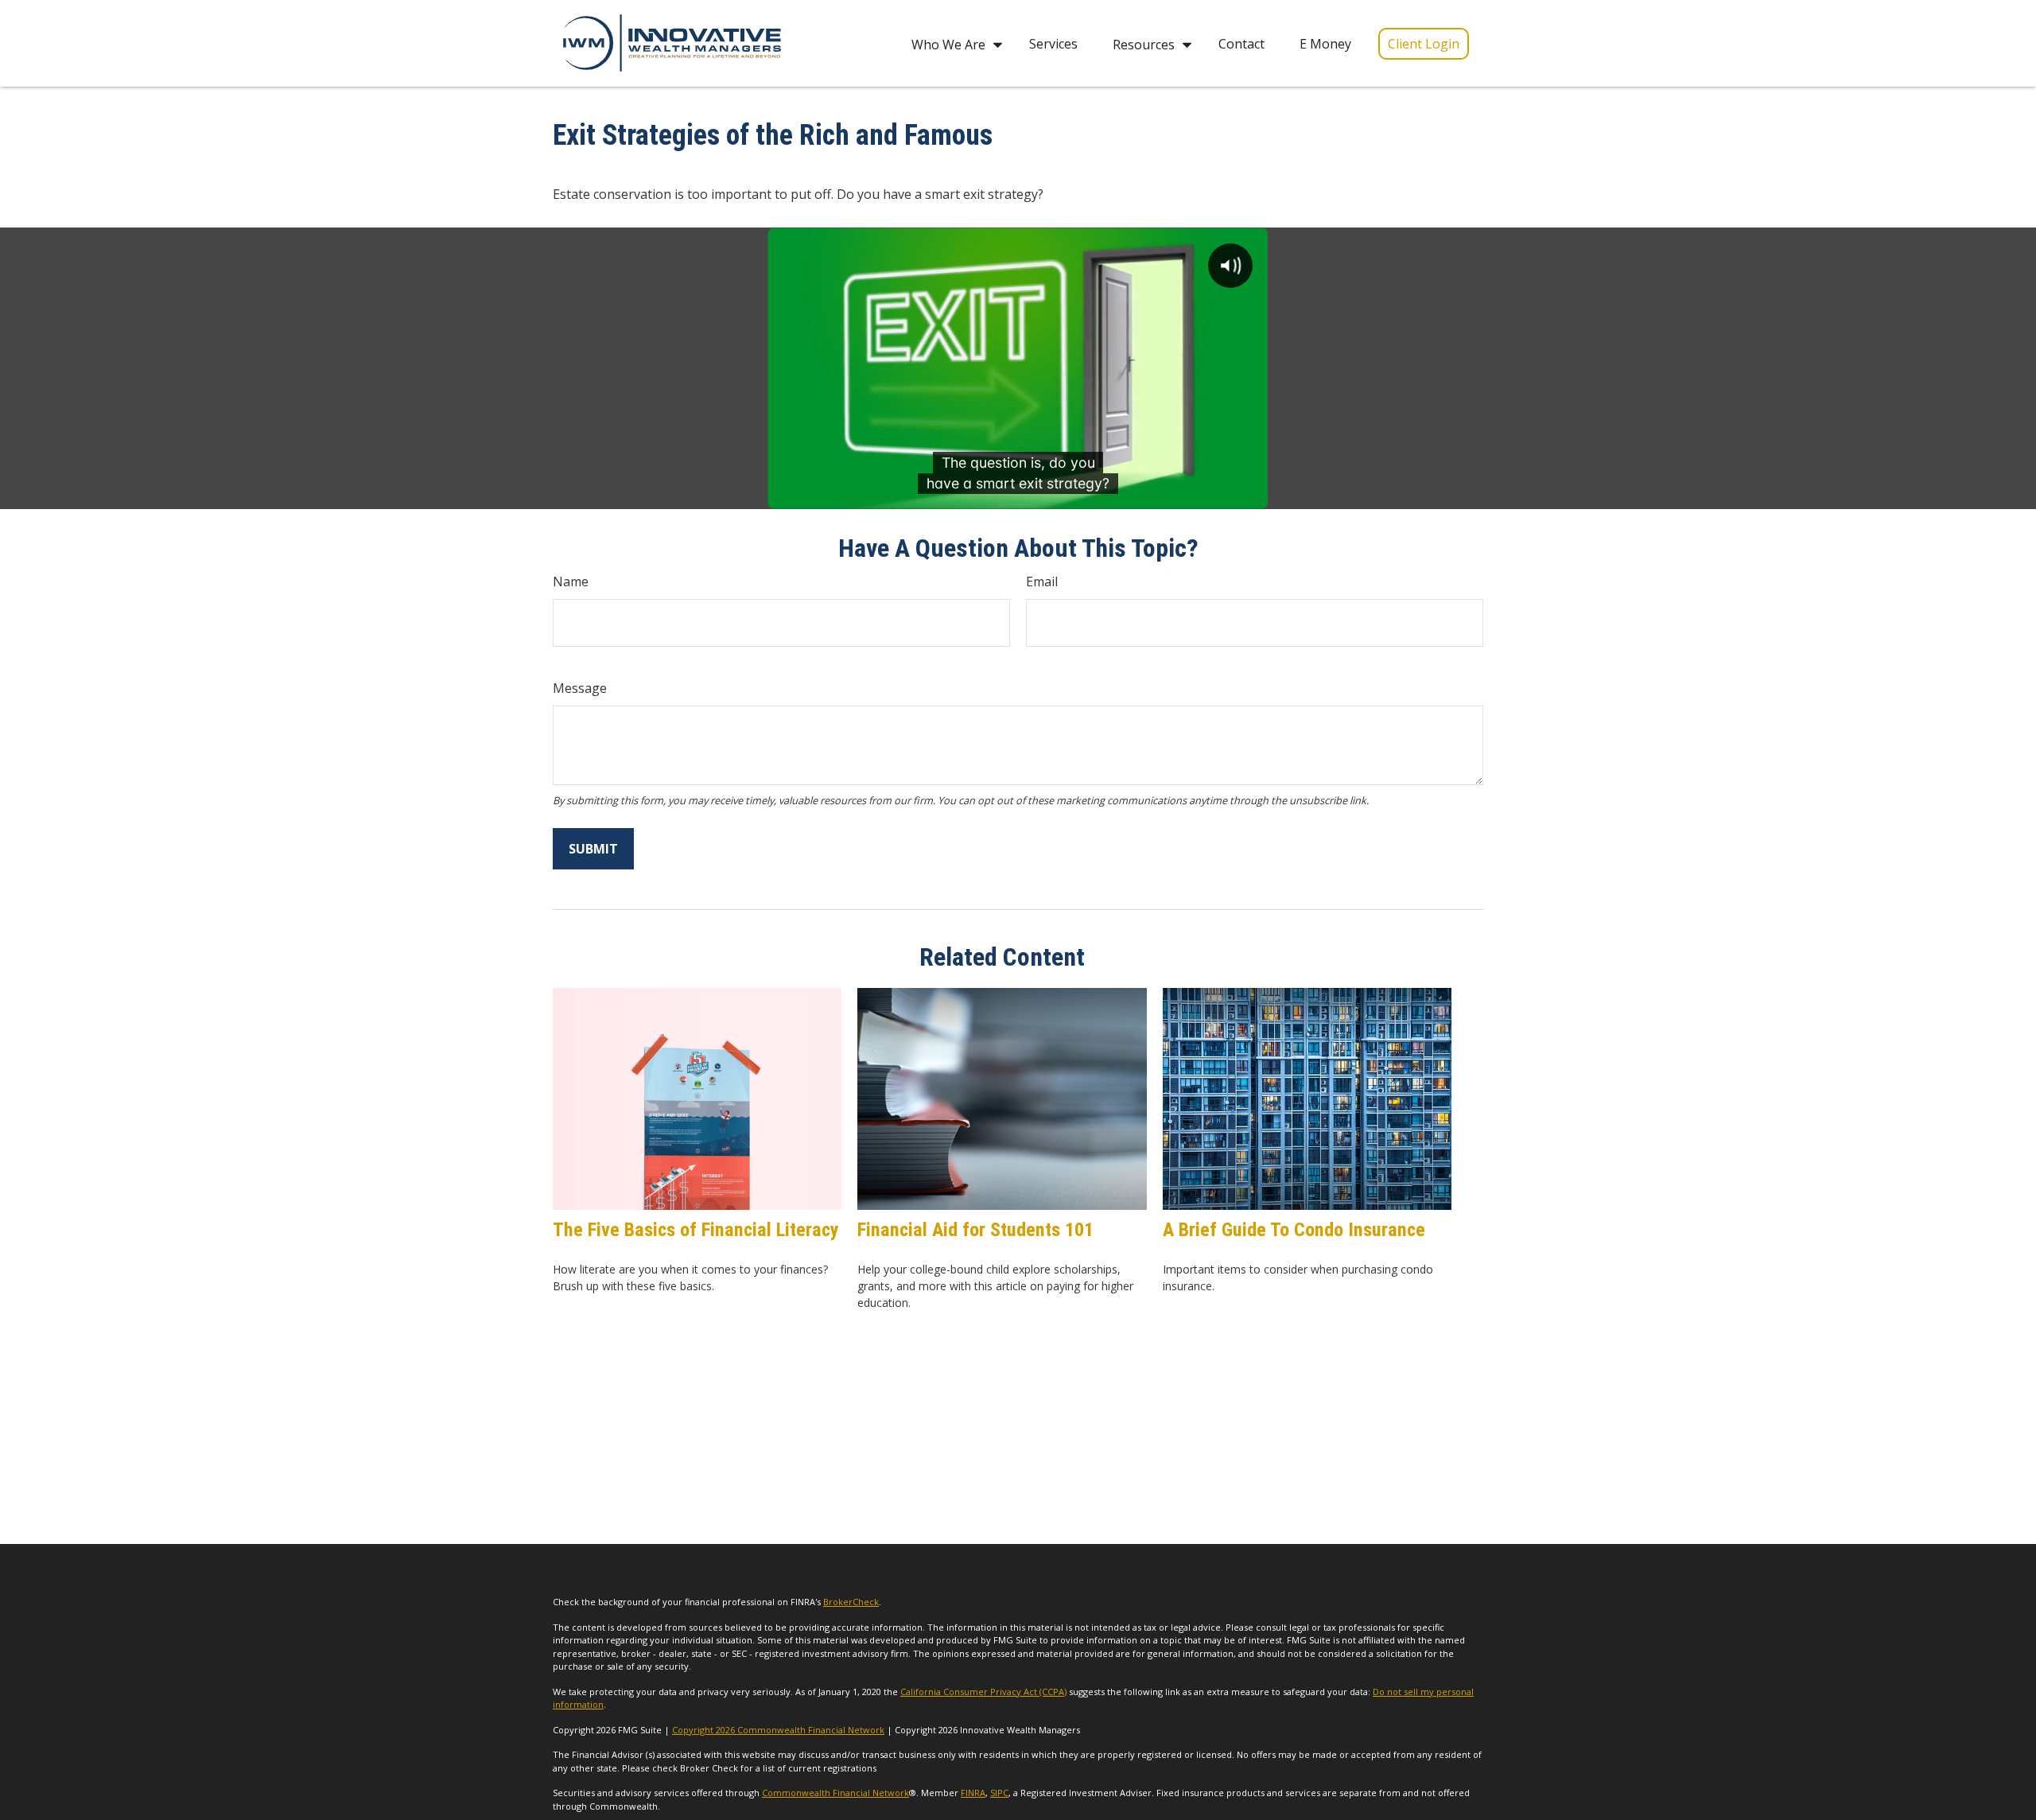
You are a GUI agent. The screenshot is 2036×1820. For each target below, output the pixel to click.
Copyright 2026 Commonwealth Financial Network (778, 1730)
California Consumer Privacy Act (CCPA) (983, 1692)
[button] (953, 43)
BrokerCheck (851, 1602)
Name (571, 581)
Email (1042, 581)
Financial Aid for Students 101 (975, 1230)
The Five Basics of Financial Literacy (696, 1230)
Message (580, 688)
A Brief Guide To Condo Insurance (1294, 1230)
